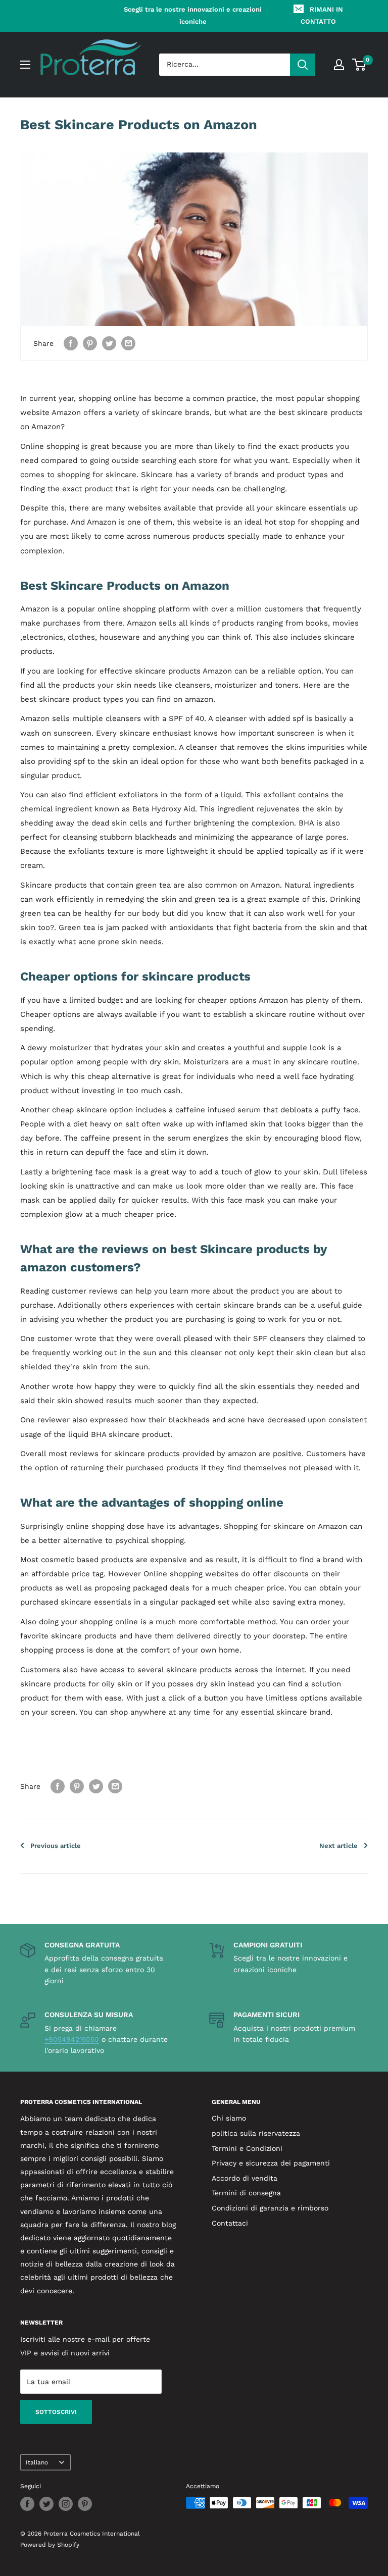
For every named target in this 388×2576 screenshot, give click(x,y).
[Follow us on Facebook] (27, 2504)
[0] (359, 65)
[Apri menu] (25, 65)
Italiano (37, 2462)
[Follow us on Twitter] (46, 2504)
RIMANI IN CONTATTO (322, 15)
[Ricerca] (303, 65)
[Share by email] (128, 344)
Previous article (56, 1846)
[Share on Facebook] (71, 344)
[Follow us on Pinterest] (85, 2504)
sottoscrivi (56, 2412)
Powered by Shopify (50, 2545)
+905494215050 (72, 2039)
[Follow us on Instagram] (66, 2504)
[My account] (339, 65)
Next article (338, 1846)
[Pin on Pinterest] (90, 344)
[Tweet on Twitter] (109, 344)
